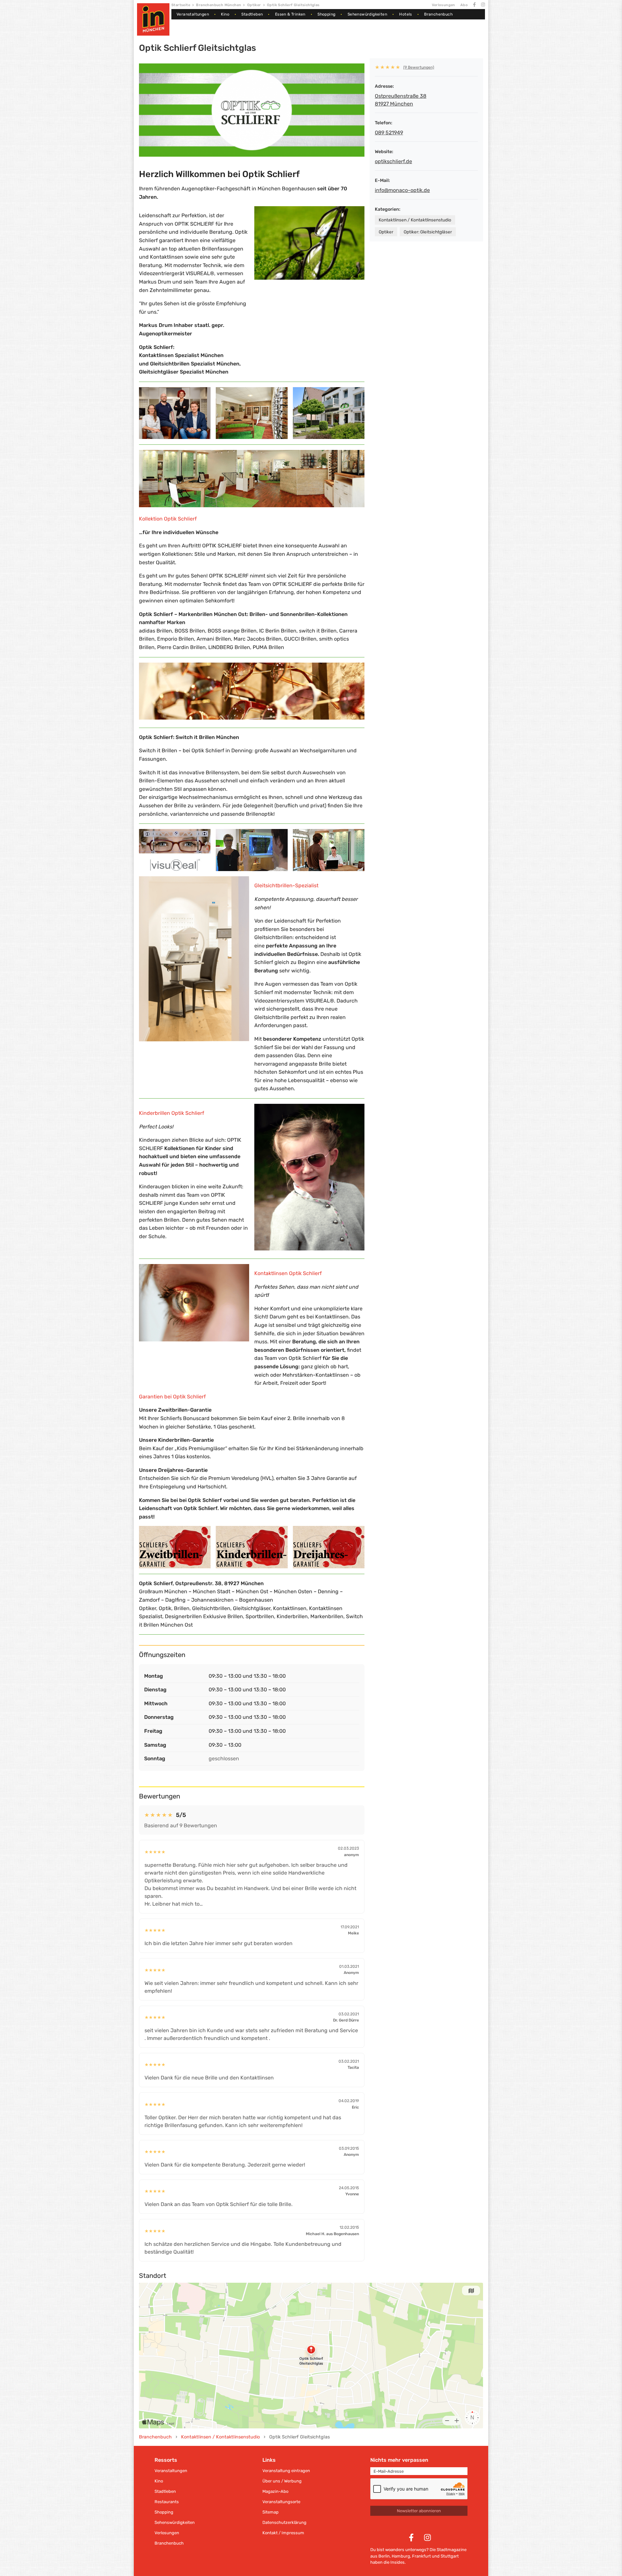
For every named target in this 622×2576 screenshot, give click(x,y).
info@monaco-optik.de (402, 190)
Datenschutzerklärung (284, 2522)
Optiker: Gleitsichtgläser (428, 232)
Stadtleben (252, 14)
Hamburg (401, 2556)
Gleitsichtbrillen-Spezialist (286, 885)
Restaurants (167, 2502)
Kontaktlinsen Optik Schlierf (288, 1273)
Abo (464, 5)
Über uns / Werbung (282, 2481)
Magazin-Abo (275, 2491)
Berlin (384, 2556)
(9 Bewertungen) (419, 67)
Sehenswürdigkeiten (367, 14)
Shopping (326, 14)
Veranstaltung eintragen (286, 2471)
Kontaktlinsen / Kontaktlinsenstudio (415, 220)
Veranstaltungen (193, 14)
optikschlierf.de (393, 161)
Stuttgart (450, 2556)
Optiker (254, 5)
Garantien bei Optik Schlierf (172, 1397)
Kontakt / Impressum (283, 2533)
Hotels (405, 14)
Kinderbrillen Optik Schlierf (172, 1113)
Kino (225, 14)
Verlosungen (443, 5)
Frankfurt (421, 2556)
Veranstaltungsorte (281, 2502)
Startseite (181, 5)
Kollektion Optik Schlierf (168, 519)
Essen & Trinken (290, 14)
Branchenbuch (438, 14)
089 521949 (389, 133)
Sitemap (271, 2512)
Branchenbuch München (219, 5)
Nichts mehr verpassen (399, 2460)
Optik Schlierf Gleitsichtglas (293, 5)
